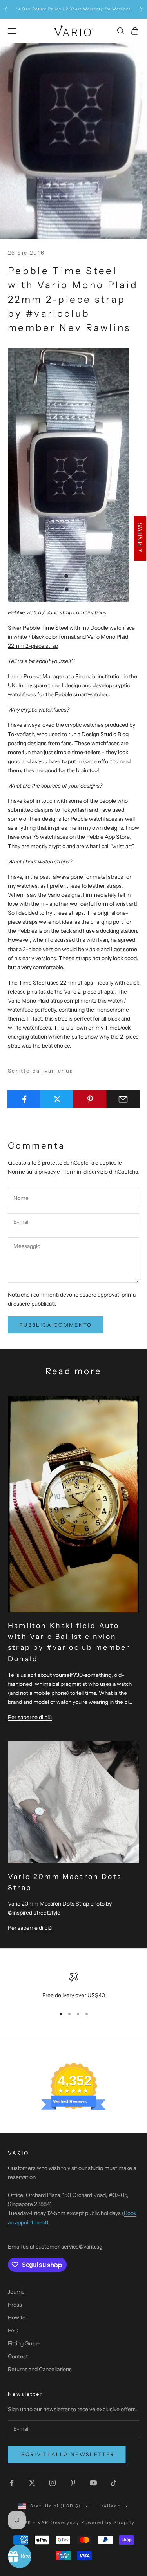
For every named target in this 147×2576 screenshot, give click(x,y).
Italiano (110, 2506)
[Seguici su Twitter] (32, 2483)
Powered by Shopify (108, 2522)
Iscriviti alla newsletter (67, 2454)
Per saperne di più (30, 1717)
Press (15, 2305)
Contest (18, 2356)
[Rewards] (20, 2556)
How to (17, 2318)
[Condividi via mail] (123, 1099)
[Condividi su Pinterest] (90, 1099)
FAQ (13, 2330)
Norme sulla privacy (32, 1172)
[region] (73, 1986)
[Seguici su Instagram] (53, 2483)
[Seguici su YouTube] (93, 2483)
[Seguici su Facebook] (12, 2483)
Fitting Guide (24, 2343)
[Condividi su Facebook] (24, 1099)
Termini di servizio (86, 1172)
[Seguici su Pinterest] (73, 2483)
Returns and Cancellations (40, 2369)
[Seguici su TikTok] (114, 2483)
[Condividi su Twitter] (57, 1099)
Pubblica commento (56, 1325)
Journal (17, 2292)
